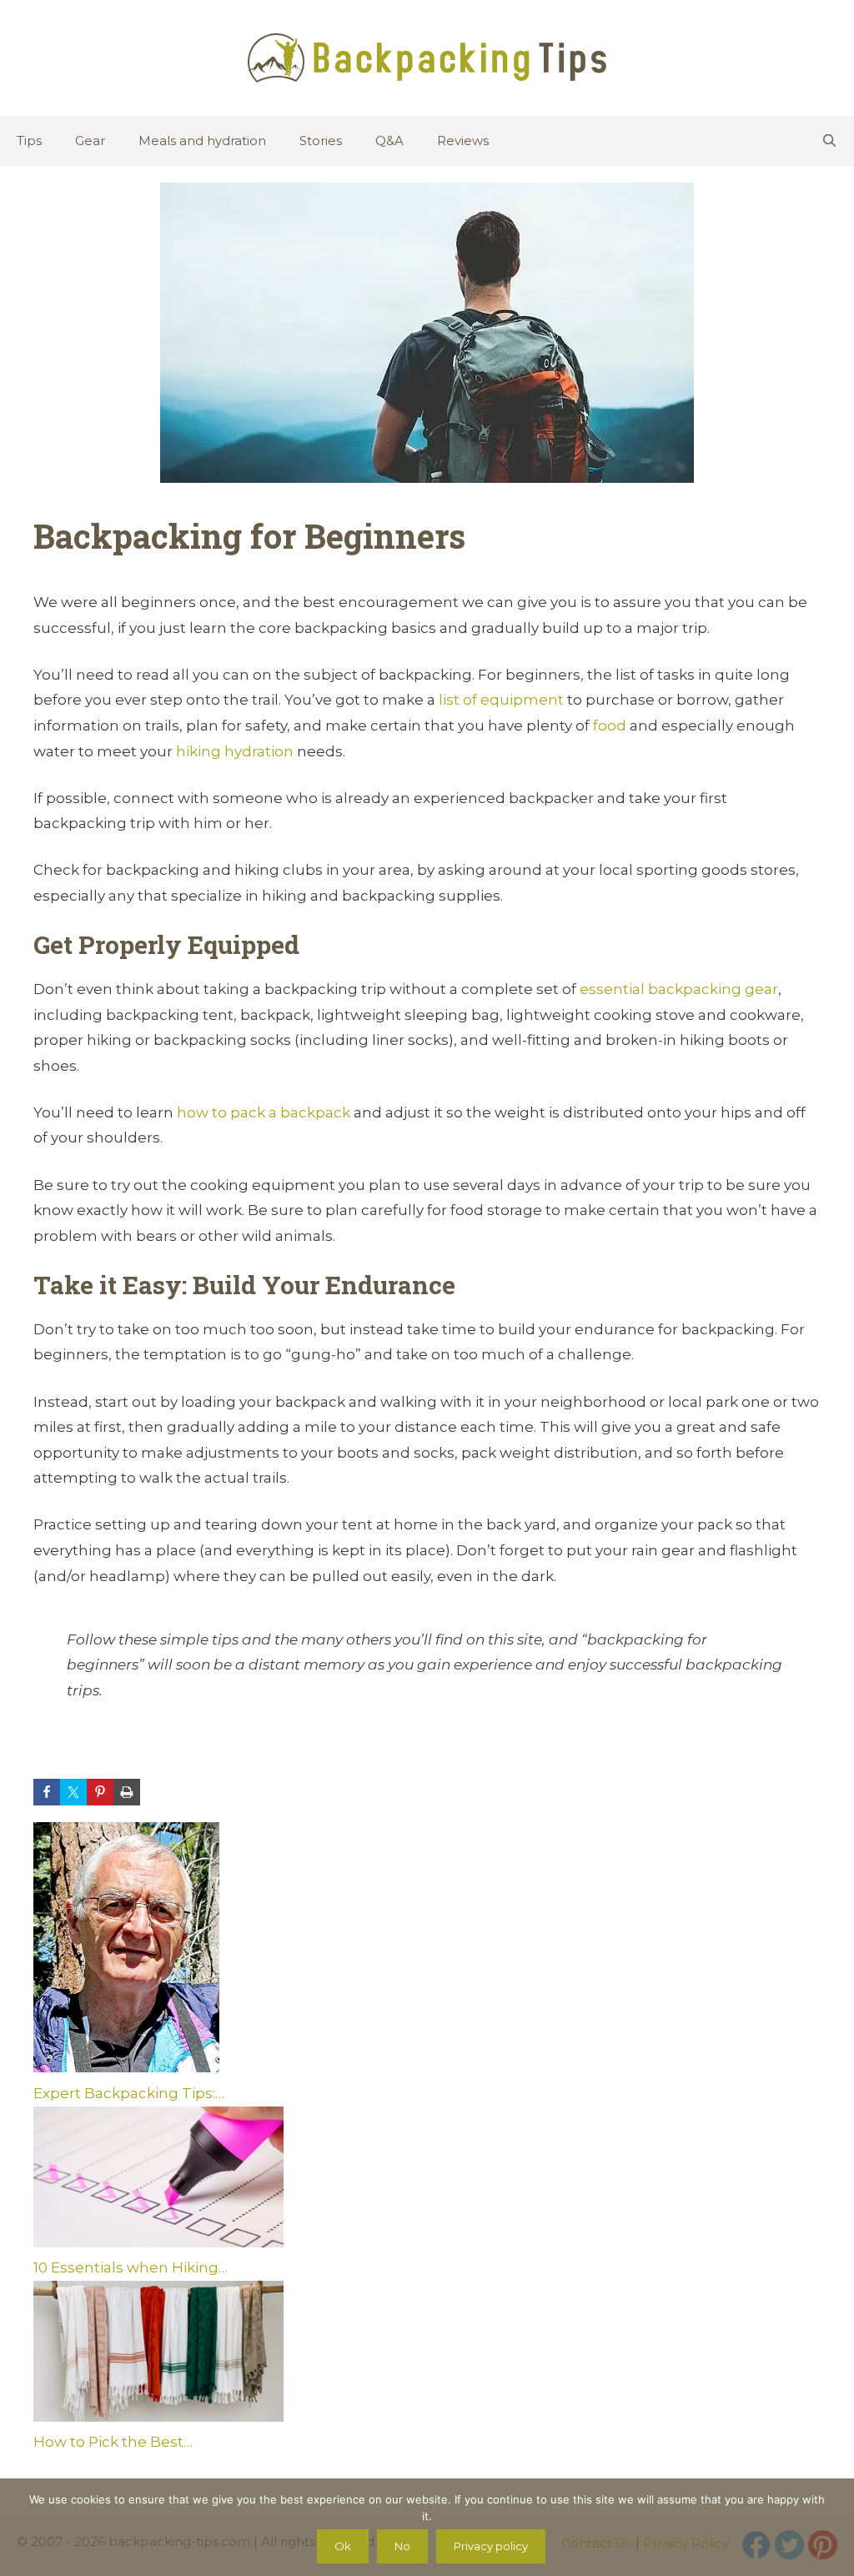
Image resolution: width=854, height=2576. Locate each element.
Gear (90, 141)
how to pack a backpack (264, 1112)
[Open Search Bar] (829, 141)
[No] (833, 2527)
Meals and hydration (202, 141)
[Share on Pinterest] (100, 1792)
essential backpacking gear (679, 989)
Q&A (389, 141)
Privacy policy (491, 2546)
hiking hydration (235, 751)
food (610, 726)
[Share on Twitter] (73, 1792)
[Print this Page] (127, 1792)
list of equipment (503, 700)
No (402, 2546)
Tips (29, 141)
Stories (321, 141)
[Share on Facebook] (47, 1792)
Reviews (463, 141)
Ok (343, 2546)
